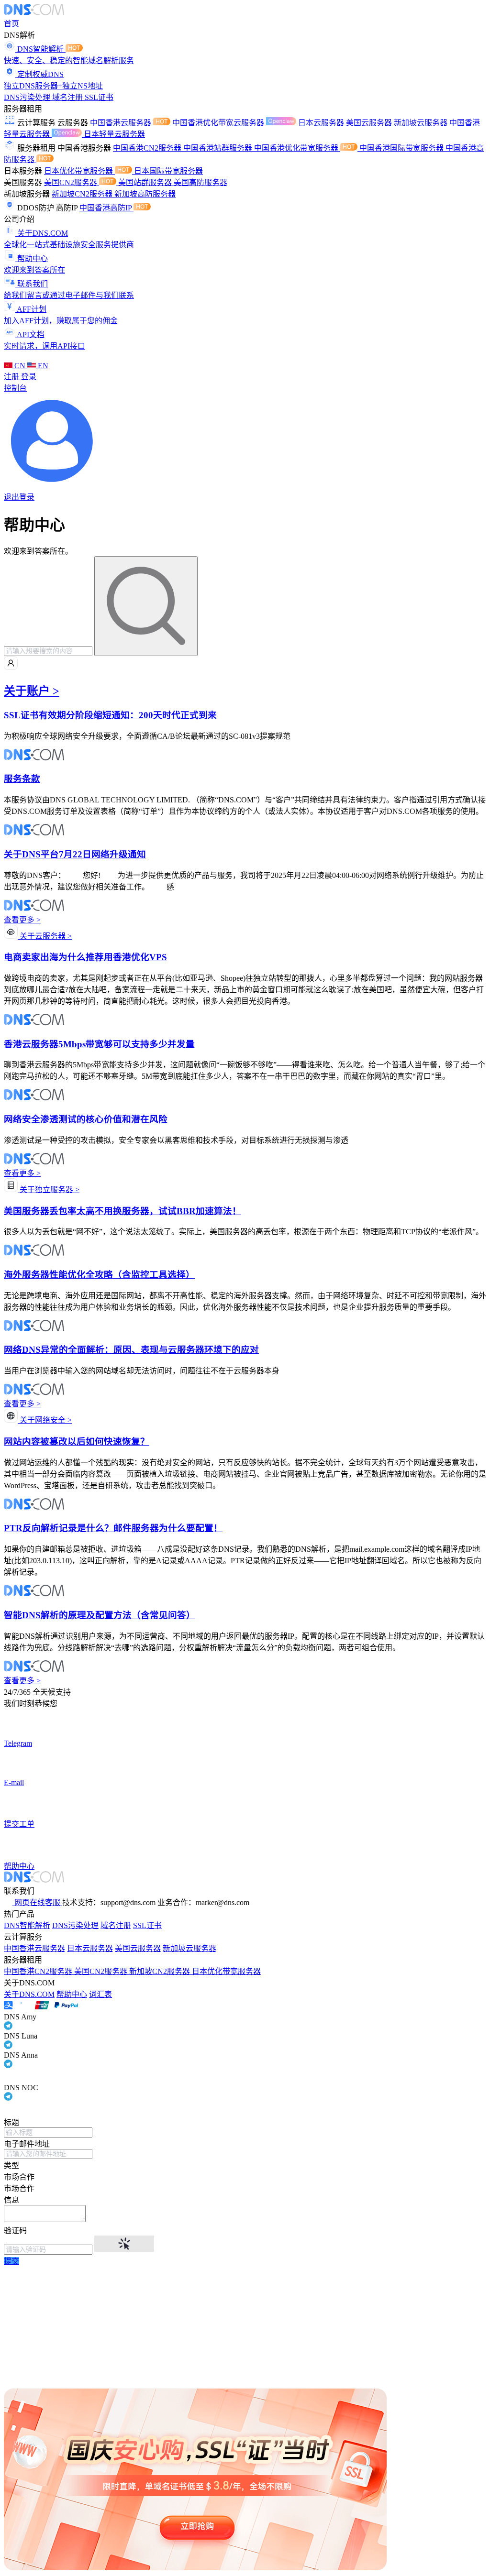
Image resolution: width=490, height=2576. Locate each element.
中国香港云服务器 (122, 123)
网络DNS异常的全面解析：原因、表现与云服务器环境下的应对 (131, 1350)
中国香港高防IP (106, 208)
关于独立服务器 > (49, 1189)
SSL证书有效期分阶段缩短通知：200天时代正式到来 (110, 715)
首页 (11, 24)
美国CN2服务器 (72, 182)
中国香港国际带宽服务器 (402, 148)
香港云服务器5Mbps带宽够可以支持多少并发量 (99, 1044)
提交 (11, 2261)
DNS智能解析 (27, 1925)
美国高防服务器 (200, 182)
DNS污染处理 (28, 97)
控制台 (15, 388)
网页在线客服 (37, 1902)
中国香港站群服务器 (219, 148)
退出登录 (19, 497)
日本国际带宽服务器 (168, 171)
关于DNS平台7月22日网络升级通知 (75, 854)
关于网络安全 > (45, 1420)
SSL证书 (99, 97)
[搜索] (146, 606)
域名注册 (68, 97)
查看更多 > (22, 920)
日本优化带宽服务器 (79, 171)
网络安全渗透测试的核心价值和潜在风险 (86, 1119)
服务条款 (22, 779)
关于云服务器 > (45, 936)
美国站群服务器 (146, 182)
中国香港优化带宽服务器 (297, 148)
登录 (29, 377)
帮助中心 (72, 1994)
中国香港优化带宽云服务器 (219, 123)
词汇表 (100, 1994)
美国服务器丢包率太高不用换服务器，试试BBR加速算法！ (122, 1211)
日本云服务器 (322, 123)
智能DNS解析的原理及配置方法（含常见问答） (100, 1615)
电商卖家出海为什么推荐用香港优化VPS (85, 957)
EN (42, 366)
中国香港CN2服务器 (148, 148)
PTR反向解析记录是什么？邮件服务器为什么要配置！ (113, 1528)
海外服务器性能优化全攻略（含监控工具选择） (99, 1275)
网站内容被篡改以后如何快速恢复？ (77, 1441)
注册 (12, 377)
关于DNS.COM (29, 1994)
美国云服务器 (370, 123)
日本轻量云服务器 (114, 134)
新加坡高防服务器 (145, 194)
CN (20, 366)
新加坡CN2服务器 (83, 194)
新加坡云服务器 (422, 123)
